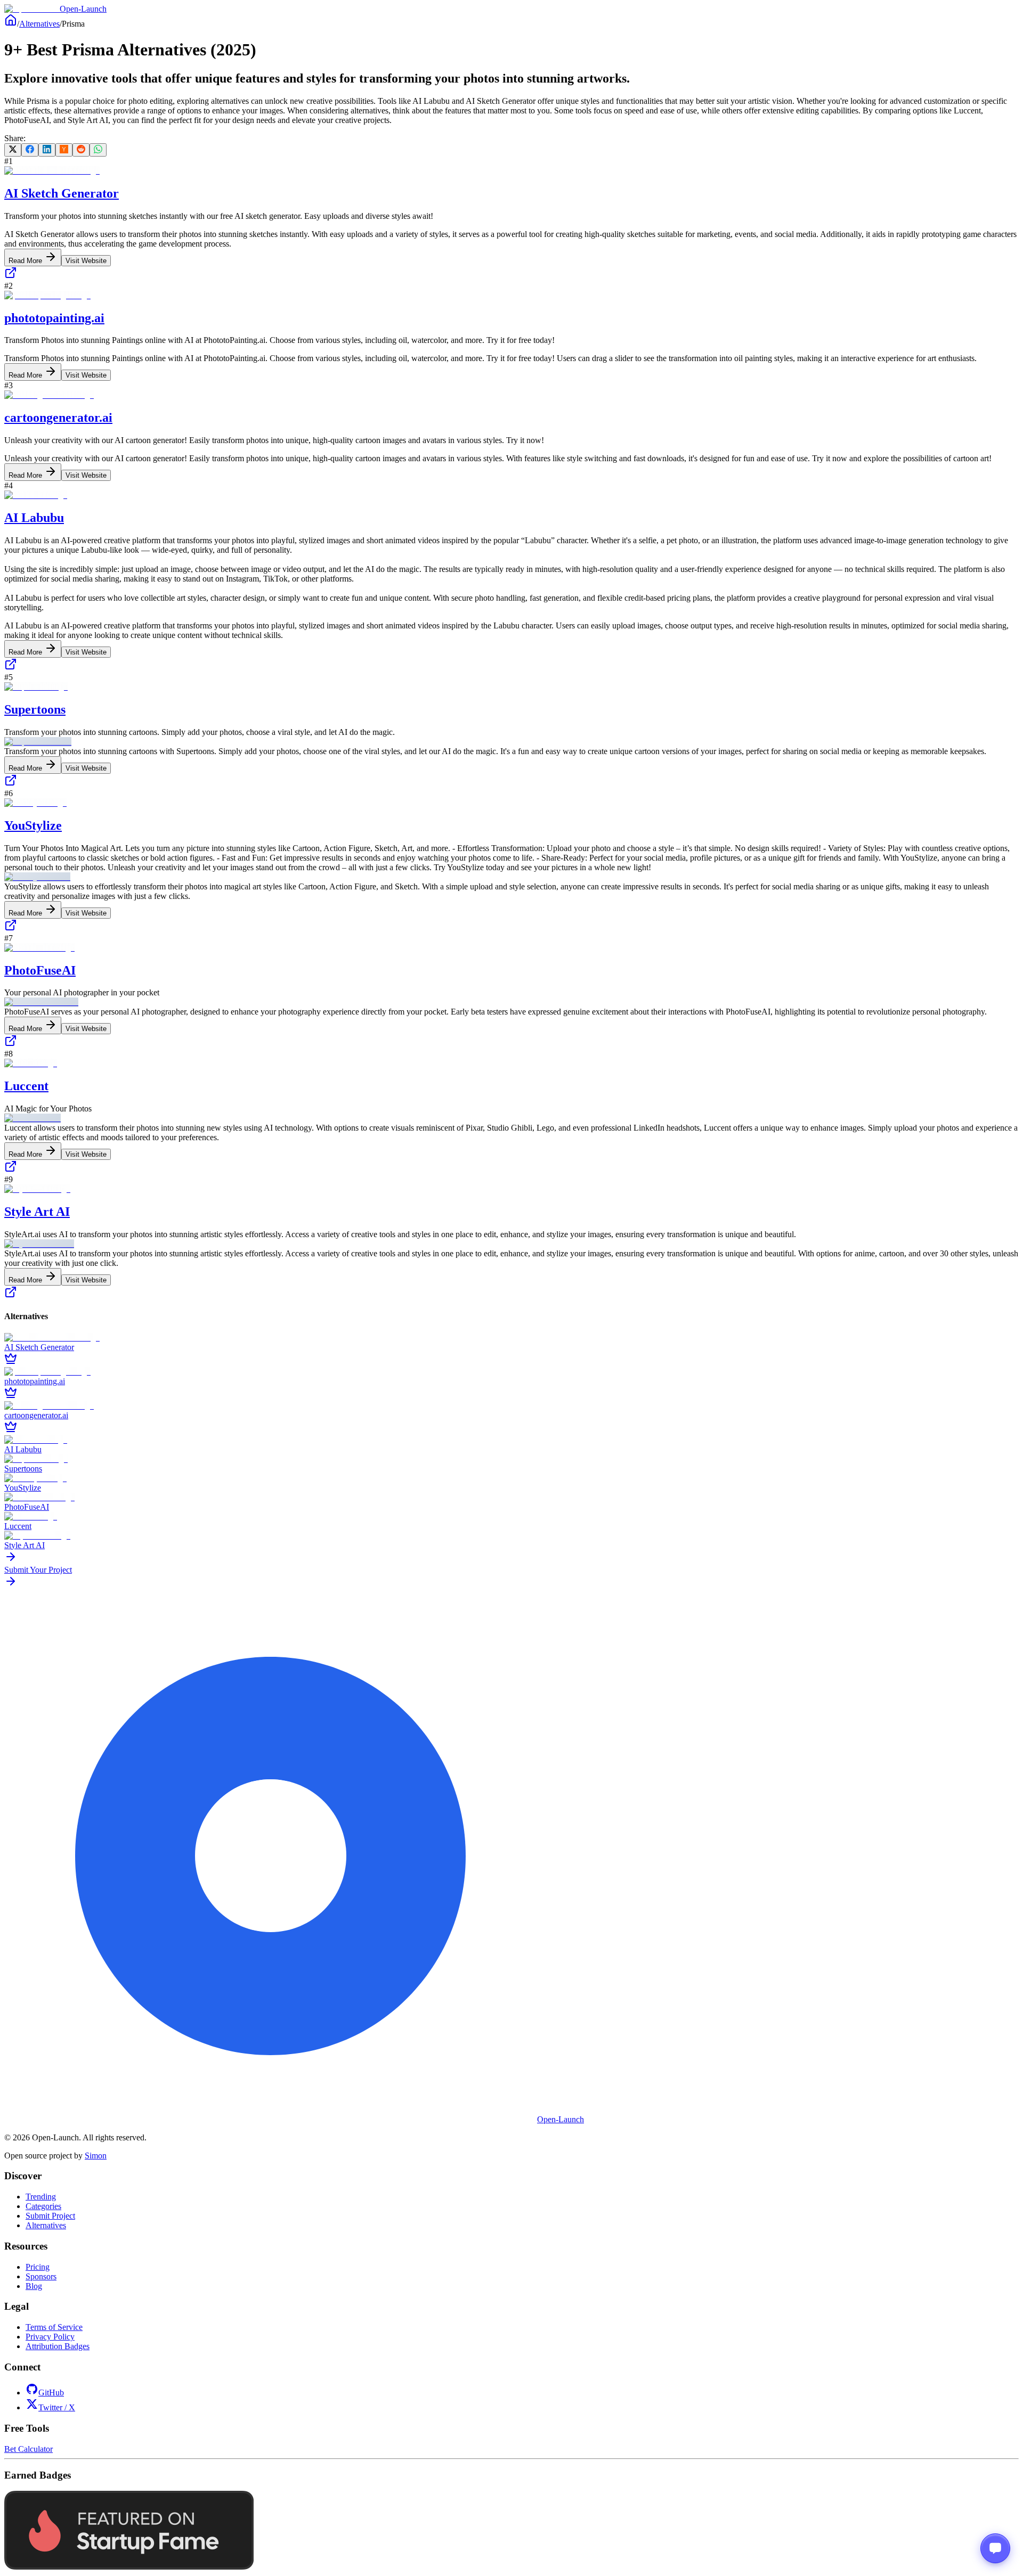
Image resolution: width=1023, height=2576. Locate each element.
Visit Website (86, 261)
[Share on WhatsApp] (98, 150)
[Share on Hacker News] (64, 150)
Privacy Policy (50, 2337)
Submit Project (50, 2216)
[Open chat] (995, 2548)
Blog (34, 2286)
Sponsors (41, 2276)
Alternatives (39, 24)
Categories (43, 2206)
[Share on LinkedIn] (47, 150)
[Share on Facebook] (30, 150)
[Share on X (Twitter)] (13, 150)
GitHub (51, 2393)
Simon (96, 2156)
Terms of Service (54, 2327)
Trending (41, 2197)
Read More (26, 261)
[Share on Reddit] (81, 150)
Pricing (38, 2267)
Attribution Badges (58, 2346)
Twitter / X (57, 2407)
